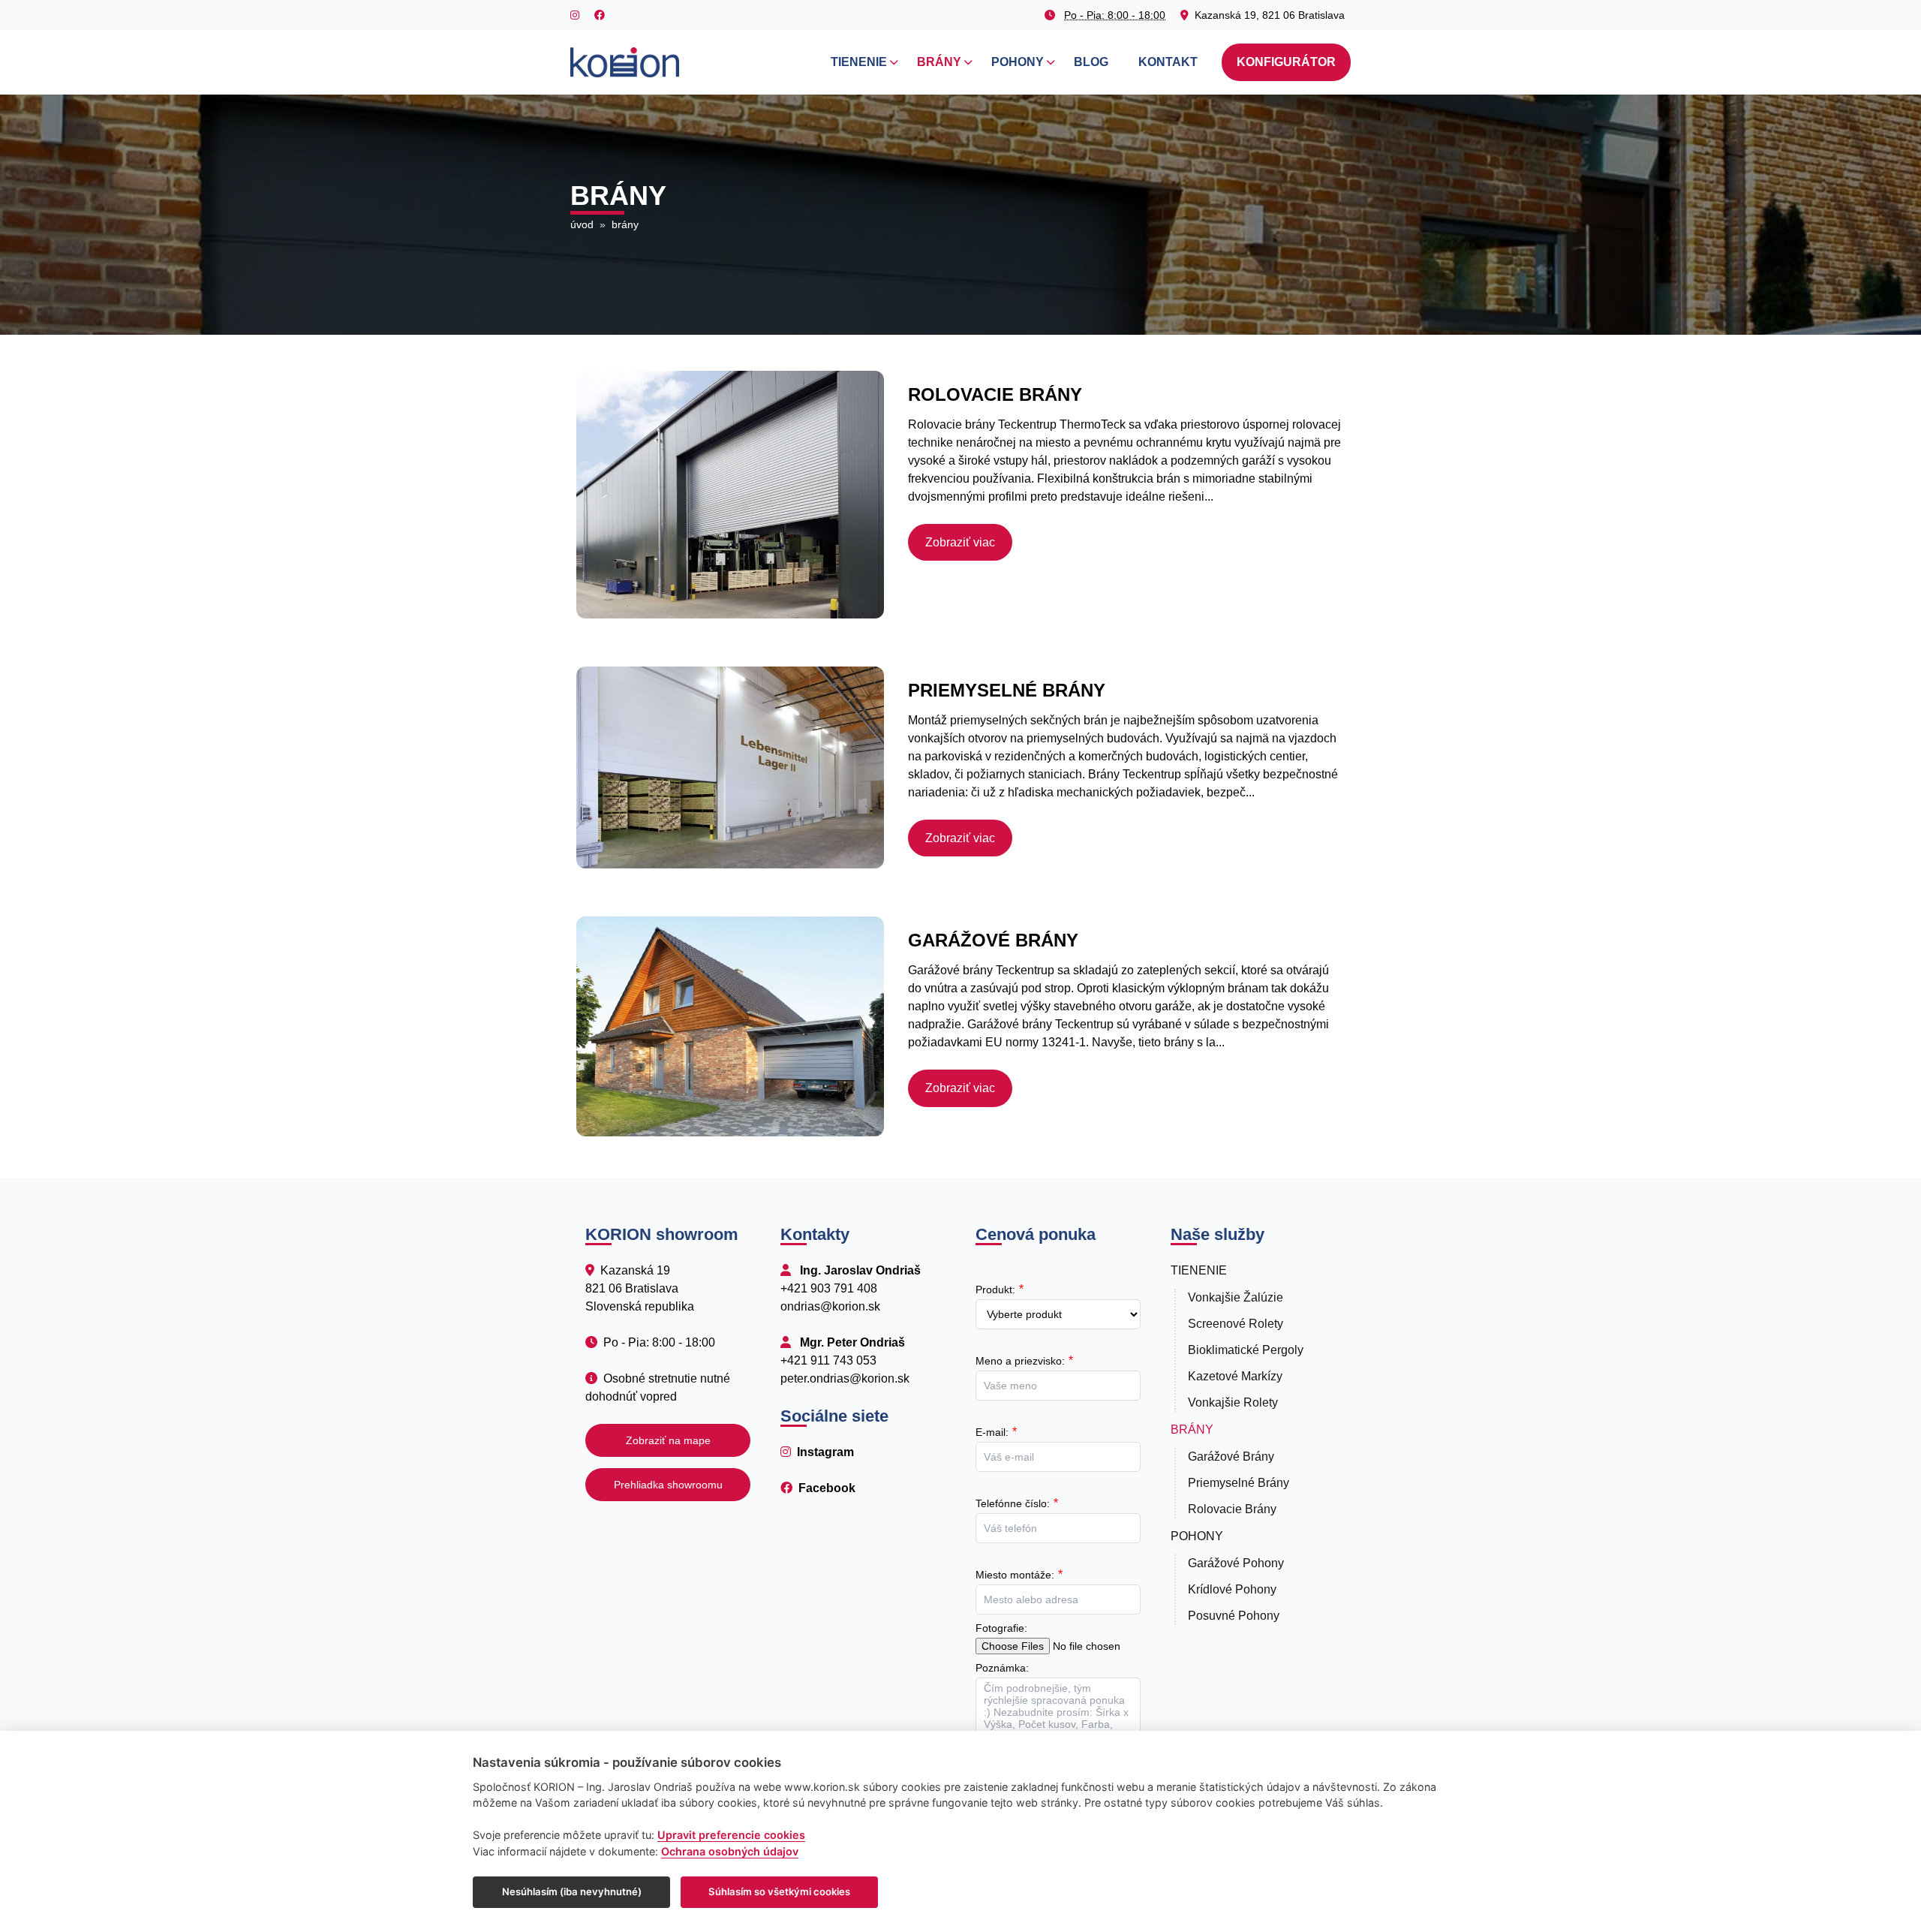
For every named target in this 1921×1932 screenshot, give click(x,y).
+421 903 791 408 (829, 1288)
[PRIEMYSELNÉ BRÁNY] (730, 767)
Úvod (582, 224)
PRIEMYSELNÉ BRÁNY (1007, 690)
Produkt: (995, 1290)
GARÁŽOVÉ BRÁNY (993, 940)
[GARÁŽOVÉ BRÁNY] (730, 1026)
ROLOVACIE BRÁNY (995, 394)
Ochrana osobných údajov (730, 1851)
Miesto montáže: (1015, 1575)
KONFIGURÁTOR (1286, 62)
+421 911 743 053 (828, 1360)
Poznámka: (1002, 1668)
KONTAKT (1168, 62)
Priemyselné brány (1239, 1483)
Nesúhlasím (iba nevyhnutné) (572, 1891)
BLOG (1091, 62)
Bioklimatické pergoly (1246, 1350)
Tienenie (1199, 1270)
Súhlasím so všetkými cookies (779, 1891)
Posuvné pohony (1234, 1616)
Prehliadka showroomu (668, 1485)
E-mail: (992, 1432)
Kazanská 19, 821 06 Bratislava (1270, 15)
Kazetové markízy (1235, 1376)
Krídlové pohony (1232, 1589)
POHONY (1018, 62)
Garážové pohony (1236, 1563)
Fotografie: (1001, 1628)
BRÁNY (939, 62)
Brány (1192, 1429)
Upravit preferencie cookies (731, 1835)
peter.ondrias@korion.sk (845, 1378)
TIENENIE (859, 62)
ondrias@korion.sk (830, 1306)
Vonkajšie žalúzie (1236, 1297)
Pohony (1197, 1536)
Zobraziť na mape (668, 1440)
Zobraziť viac (960, 542)
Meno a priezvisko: (1020, 1361)
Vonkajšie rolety (1233, 1402)
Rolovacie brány (1232, 1509)
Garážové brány (1231, 1457)
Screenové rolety (1236, 1324)
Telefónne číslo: (1013, 1503)
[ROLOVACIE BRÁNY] (730, 495)
